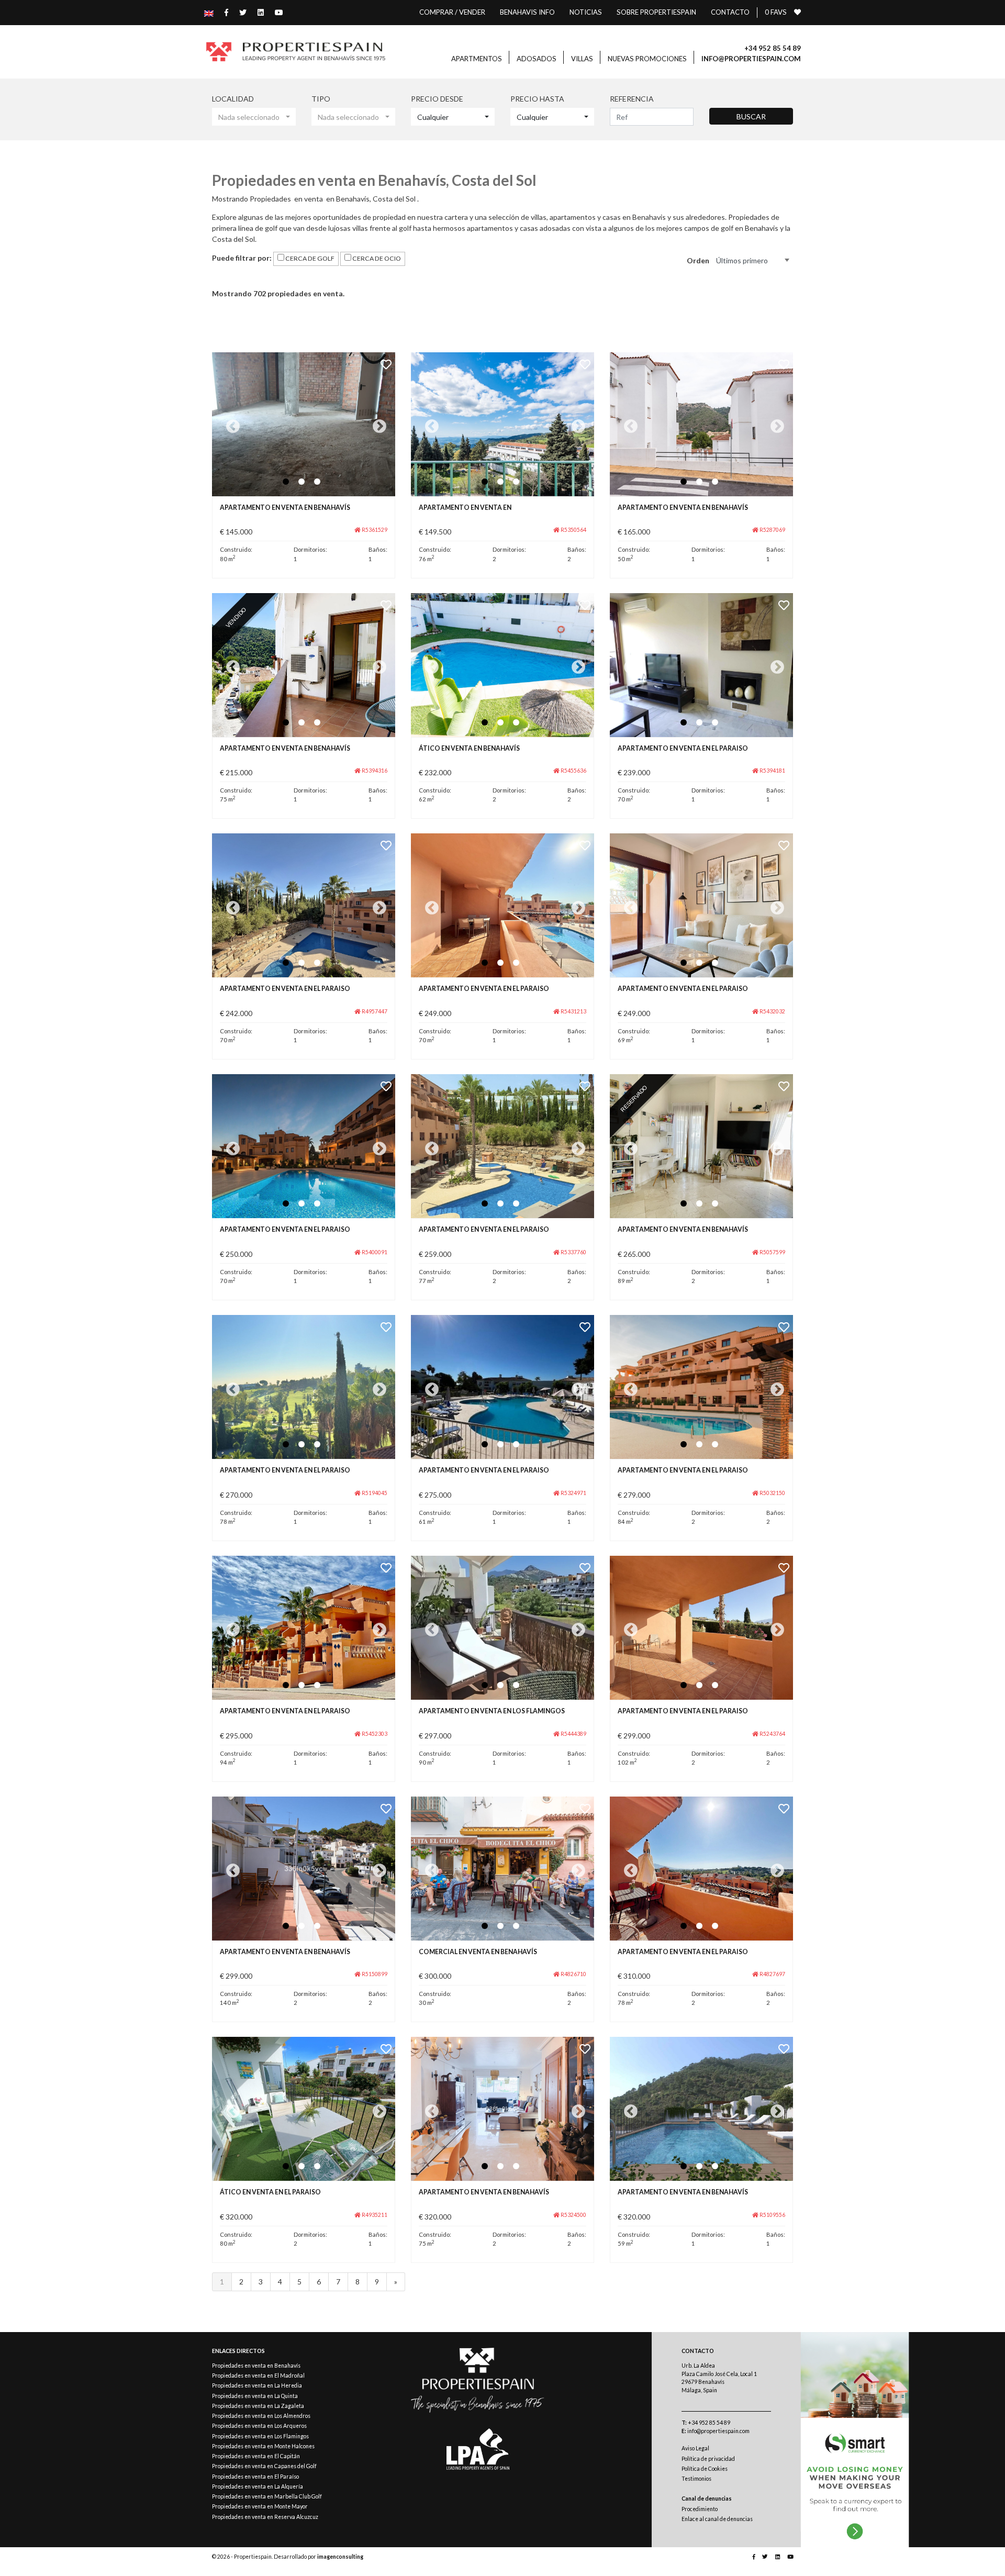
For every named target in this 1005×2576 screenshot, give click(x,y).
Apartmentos (477, 59)
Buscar (751, 116)
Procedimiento (700, 2509)
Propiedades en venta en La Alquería (258, 2486)
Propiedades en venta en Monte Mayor (260, 2506)
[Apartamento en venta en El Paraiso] (701, 665)
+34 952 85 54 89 (706, 2423)
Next (377, 424)
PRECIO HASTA (537, 99)
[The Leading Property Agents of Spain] (478, 2449)
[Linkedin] (255, 12)
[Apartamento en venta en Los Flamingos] (502, 1628)
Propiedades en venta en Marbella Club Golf (267, 2496)
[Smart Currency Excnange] (855, 2440)
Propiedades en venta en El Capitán (256, 2456)
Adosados (537, 59)
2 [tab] (301, 482)
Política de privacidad (708, 2459)
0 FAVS (776, 12)
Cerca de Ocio (376, 258)
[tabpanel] (304, 424)
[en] (209, 12)
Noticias (586, 12)
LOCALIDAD (233, 99)
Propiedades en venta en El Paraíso (255, 2477)
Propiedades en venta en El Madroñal (258, 2376)
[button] (254, 117)
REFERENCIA (632, 99)
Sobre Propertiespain (656, 12)
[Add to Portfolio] (386, 364)
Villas (582, 59)
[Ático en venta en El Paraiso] (304, 2109)
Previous (230, 424)
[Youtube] (273, 12)
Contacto (730, 12)
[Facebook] (221, 12)
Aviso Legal (695, 2448)
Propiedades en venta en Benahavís (256, 2366)
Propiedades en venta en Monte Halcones (263, 2446)
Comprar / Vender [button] (452, 12)
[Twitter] (237, 12)
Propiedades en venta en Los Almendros (261, 2416)
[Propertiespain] (295, 52)
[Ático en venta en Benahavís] (502, 665)
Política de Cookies (705, 2469)
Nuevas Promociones (647, 59)
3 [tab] (317, 482)
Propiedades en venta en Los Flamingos (260, 2436)
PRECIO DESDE (437, 99)
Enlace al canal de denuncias (717, 2519)
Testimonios (696, 2479)
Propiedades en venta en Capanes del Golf (264, 2466)
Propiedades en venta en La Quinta (255, 2396)
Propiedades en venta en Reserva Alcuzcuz (265, 2517)
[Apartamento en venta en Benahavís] (304, 424)
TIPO (321, 99)
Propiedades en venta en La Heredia (257, 2385)
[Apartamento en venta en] (502, 424)
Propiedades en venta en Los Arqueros (259, 2426)
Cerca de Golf (309, 258)
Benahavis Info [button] (527, 12)
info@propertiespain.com (716, 2431)
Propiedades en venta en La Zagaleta (258, 2406)
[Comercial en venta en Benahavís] (502, 1869)
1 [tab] (286, 482)
